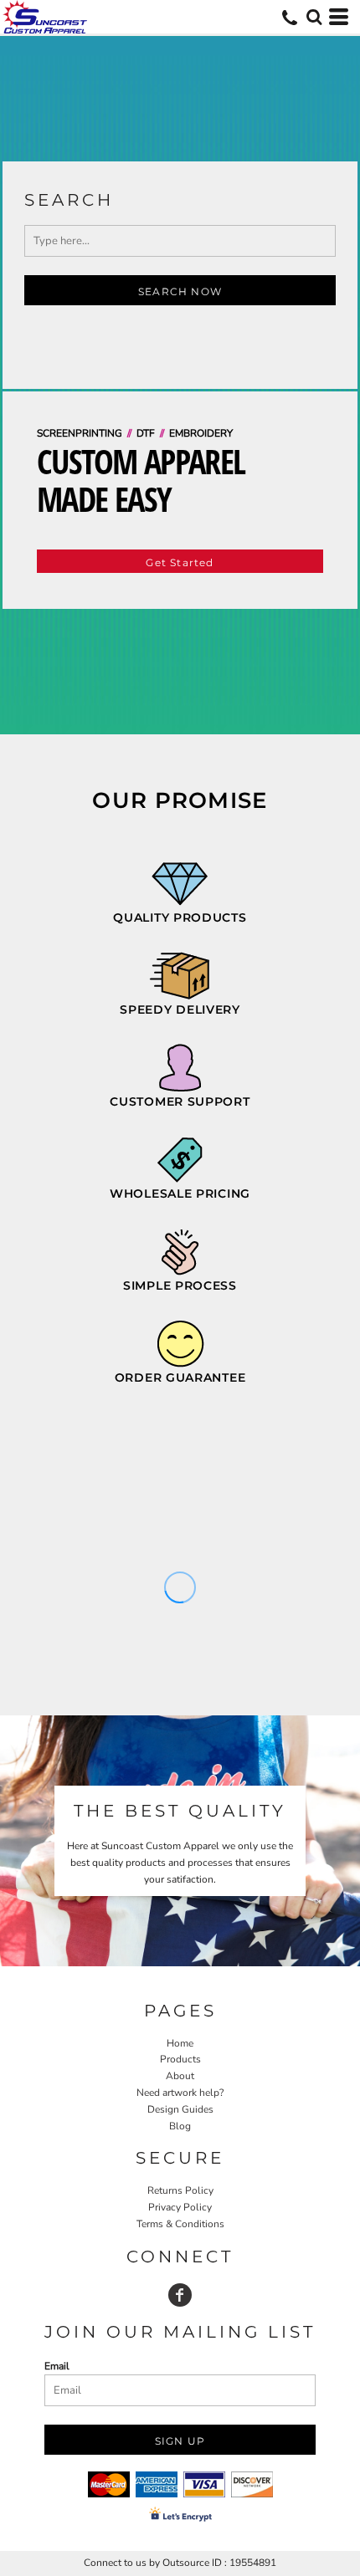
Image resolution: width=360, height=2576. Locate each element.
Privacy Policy (180, 2207)
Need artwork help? (180, 2093)
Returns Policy (180, 2190)
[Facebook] (180, 2295)
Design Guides (180, 2109)
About (180, 2076)
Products (180, 2059)
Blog (180, 2126)
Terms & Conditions (180, 2224)
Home (180, 2043)
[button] (314, 17)
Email (57, 2366)
